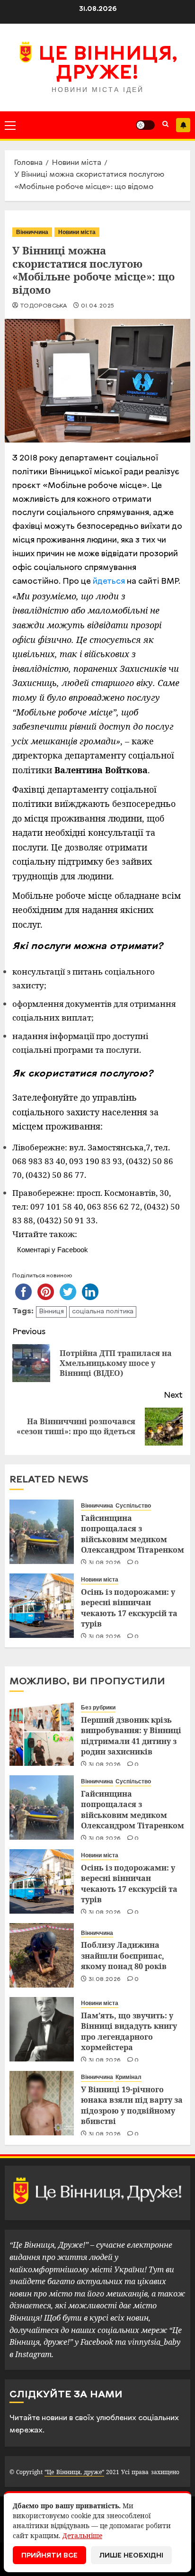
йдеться (109, 582)
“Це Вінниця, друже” (74, 2472)
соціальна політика (103, 1312)
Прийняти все (49, 2556)
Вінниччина (32, 232)
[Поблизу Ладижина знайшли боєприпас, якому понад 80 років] (42, 1955)
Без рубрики (98, 1708)
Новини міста (77, 232)
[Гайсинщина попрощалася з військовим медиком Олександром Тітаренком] (42, 1532)
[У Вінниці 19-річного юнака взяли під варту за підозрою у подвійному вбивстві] (42, 2103)
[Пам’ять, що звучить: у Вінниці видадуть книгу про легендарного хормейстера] (42, 2029)
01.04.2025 (98, 306)
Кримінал (129, 2077)
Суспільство (133, 1506)
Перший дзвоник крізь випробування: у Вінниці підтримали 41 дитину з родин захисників (131, 1736)
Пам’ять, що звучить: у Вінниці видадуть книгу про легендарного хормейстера (129, 2031)
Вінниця (51, 1312)
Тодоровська (43, 306)
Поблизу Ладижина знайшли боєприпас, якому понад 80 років (124, 1956)
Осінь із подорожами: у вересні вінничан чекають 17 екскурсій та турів (129, 1608)
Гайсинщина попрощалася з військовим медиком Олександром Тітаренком (133, 1534)
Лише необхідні (131, 2556)
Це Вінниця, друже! (108, 64)
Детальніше (82, 2535)
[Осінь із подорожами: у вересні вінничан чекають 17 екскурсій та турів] (42, 1606)
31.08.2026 (105, 1563)
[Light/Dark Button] (145, 125)
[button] (10, 125)
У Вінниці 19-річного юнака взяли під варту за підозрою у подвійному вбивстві (132, 2105)
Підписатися (183, 125)
